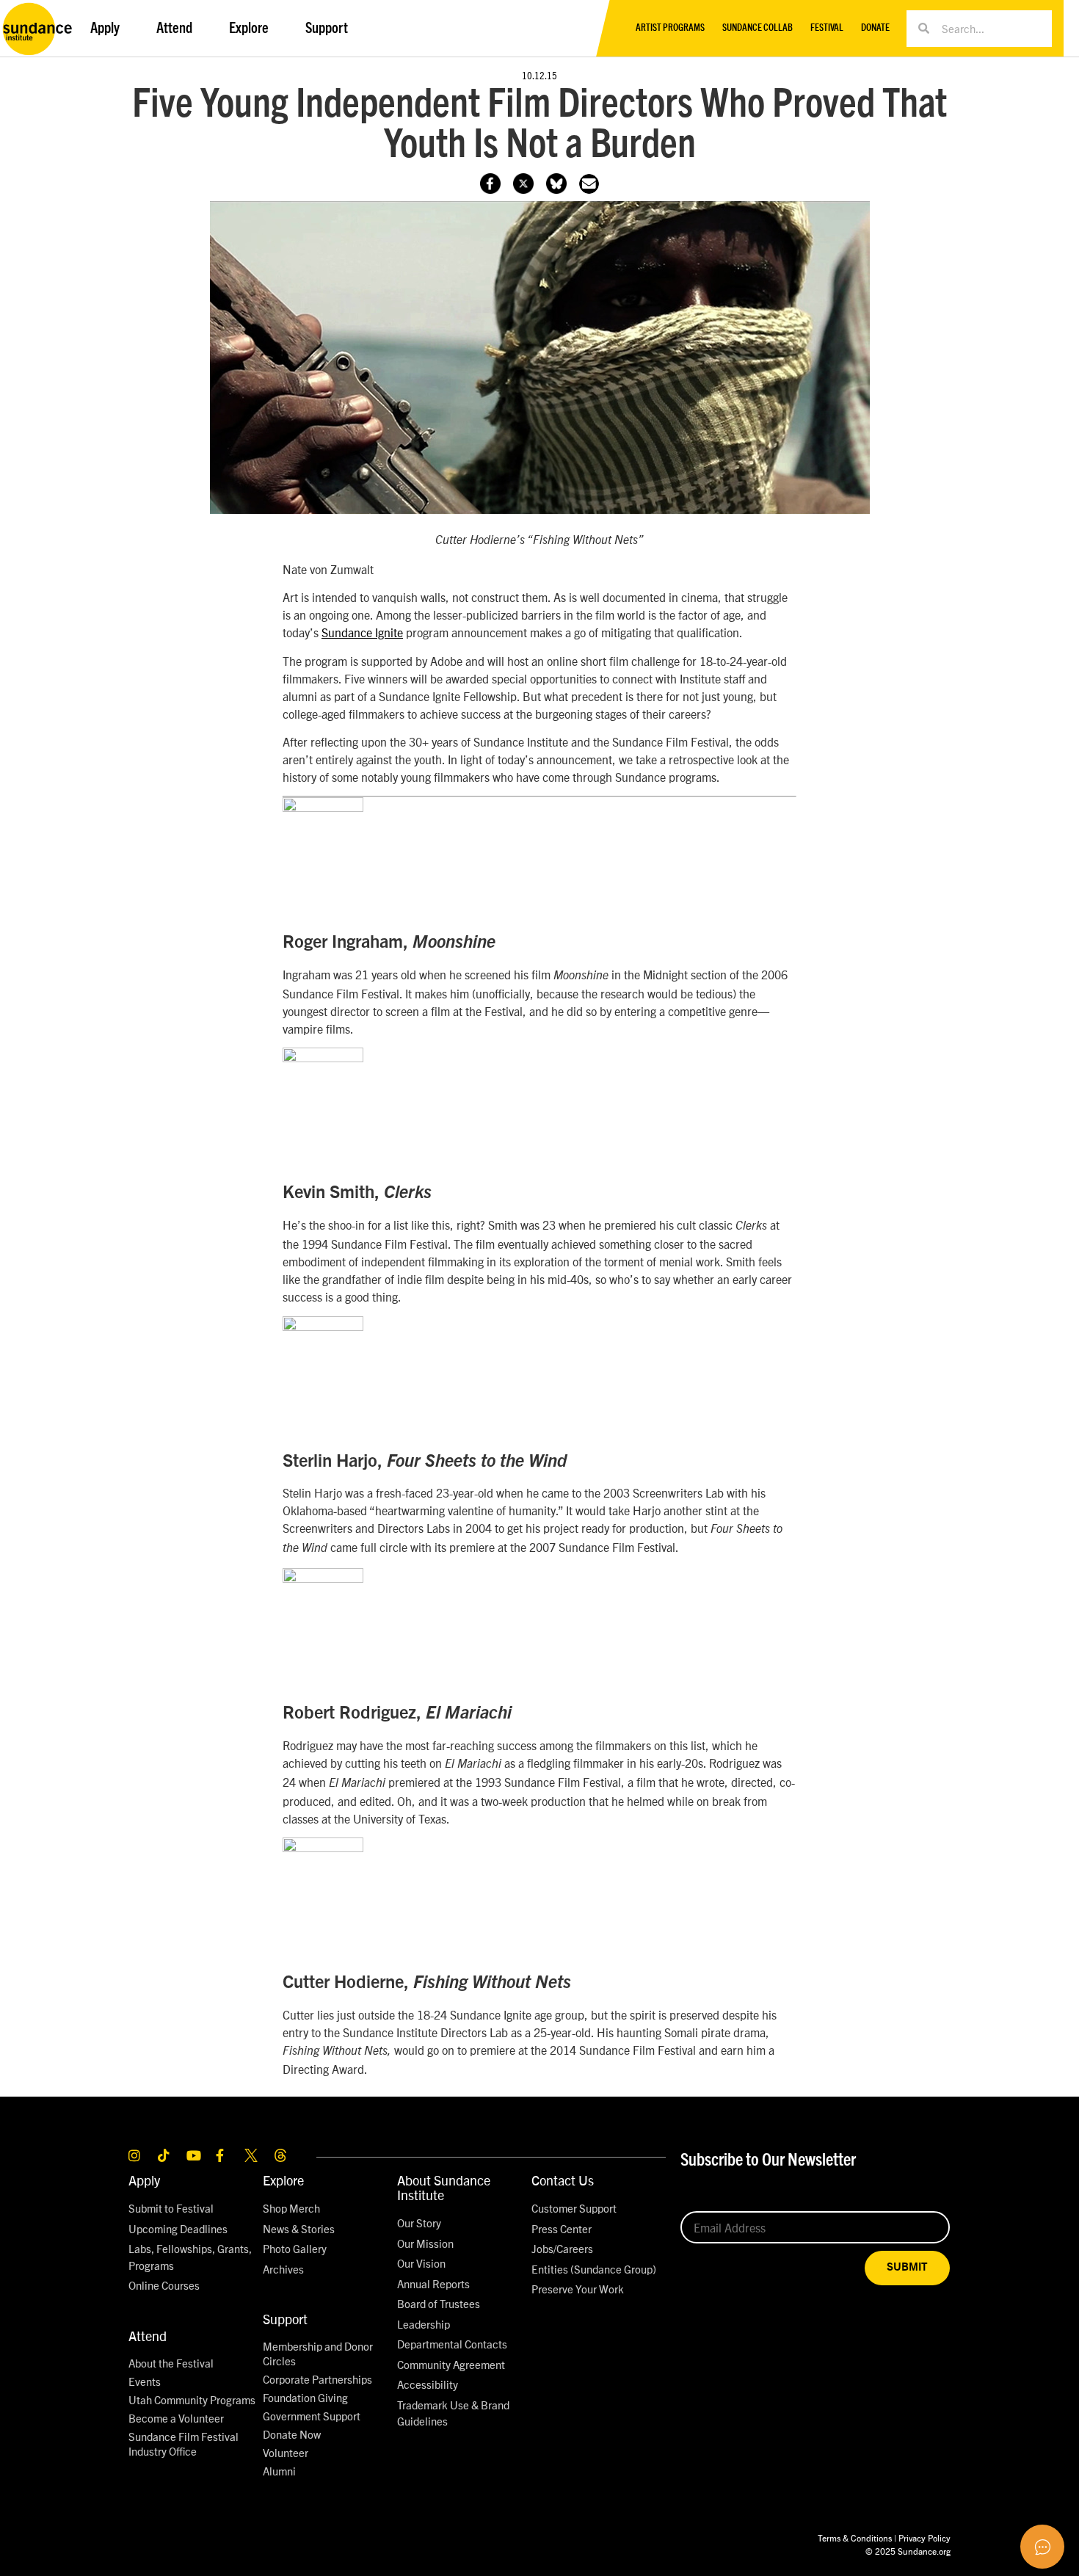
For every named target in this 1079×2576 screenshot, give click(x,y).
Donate (875, 28)
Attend (148, 2336)
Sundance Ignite (362, 632)
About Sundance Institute (444, 2187)
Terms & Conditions (855, 2537)
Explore (283, 2180)
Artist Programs (670, 28)
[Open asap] (1042, 2547)
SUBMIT (907, 2267)
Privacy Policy (924, 2537)
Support (285, 2319)
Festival (827, 28)
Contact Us (563, 2180)
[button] (589, 184)
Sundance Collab (758, 28)
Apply (144, 2180)
